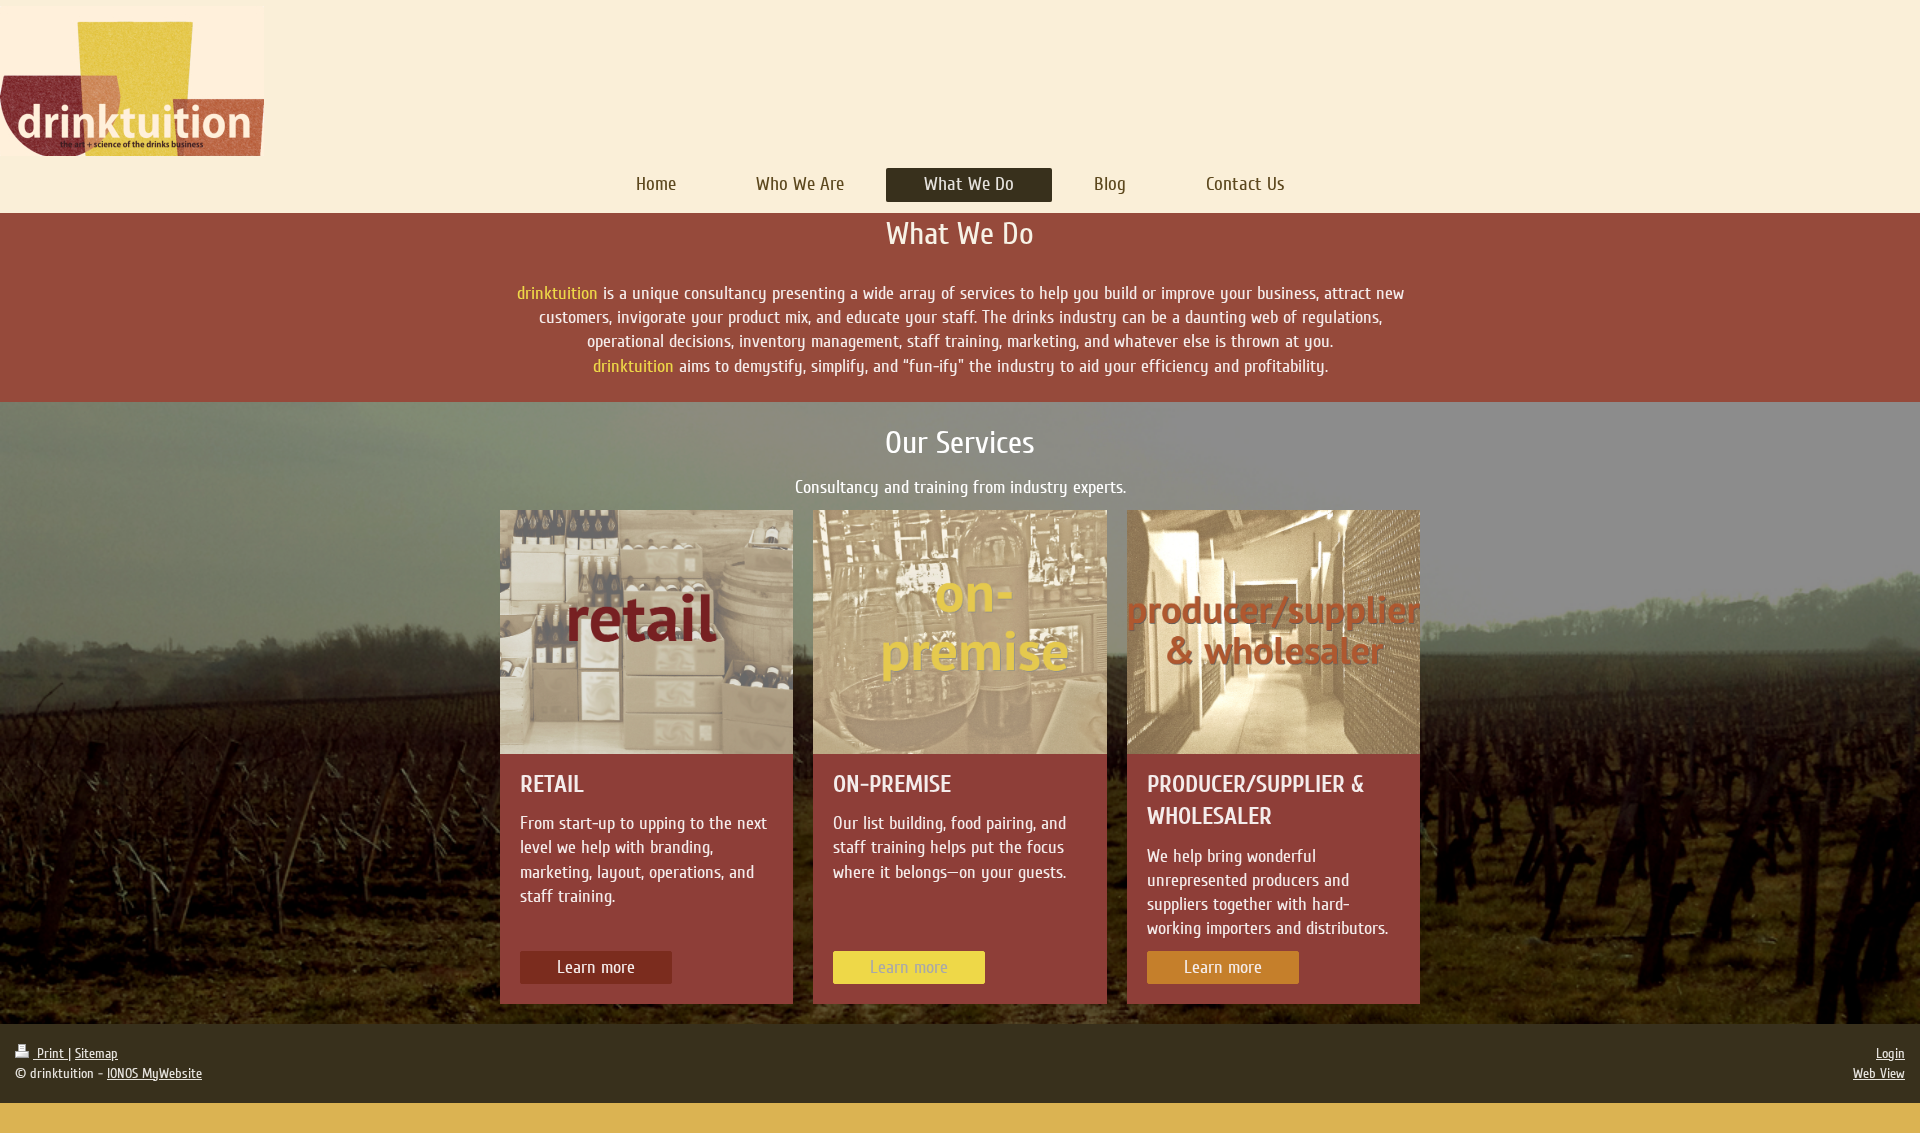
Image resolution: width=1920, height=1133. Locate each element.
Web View (1879, 1073)
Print (50, 1053)
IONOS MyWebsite (154, 1073)
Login (1890, 1053)
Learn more (596, 967)
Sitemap (96, 1053)
